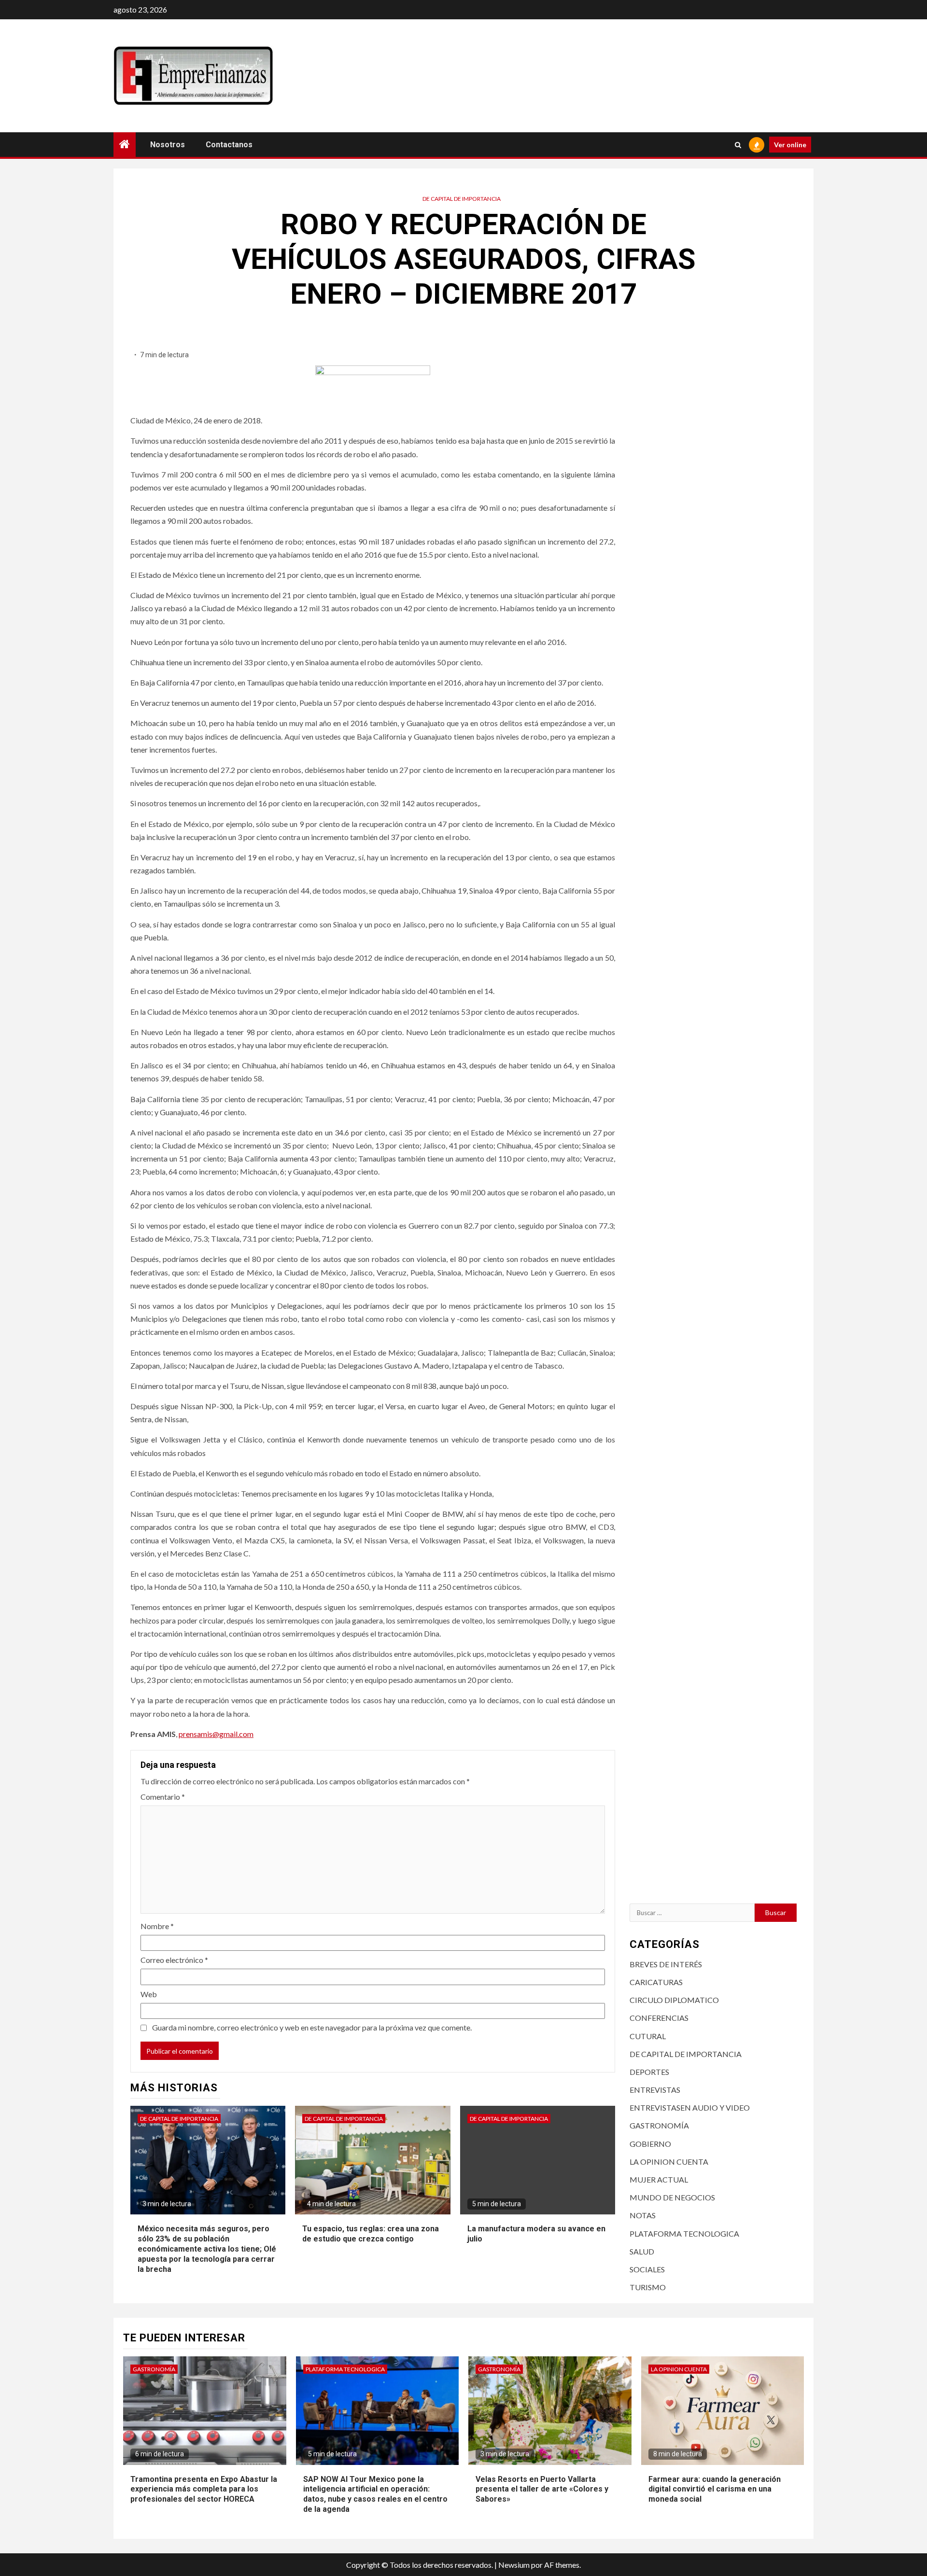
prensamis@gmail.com (216, 1734)
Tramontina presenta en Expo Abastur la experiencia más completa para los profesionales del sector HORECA (204, 2489)
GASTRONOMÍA (659, 2125)
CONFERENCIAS (659, 2018)
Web (149, 1994)
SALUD (642, 2251)
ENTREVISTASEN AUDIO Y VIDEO (690, 2107)
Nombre (157, 1926)
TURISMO (648, 2287)
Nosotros (168, 145)
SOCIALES (647, 2269)
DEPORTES (649, 2072)
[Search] (738, 145)
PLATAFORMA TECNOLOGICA (684, 2233)
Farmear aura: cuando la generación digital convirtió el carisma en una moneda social (715, 2489)
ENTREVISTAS (655, 2090)
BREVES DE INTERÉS (666, 1964)
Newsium (514, 2565)
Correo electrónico (174, 1960)
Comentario (163, 1797)
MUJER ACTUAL (659, 2179)
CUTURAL (648, 2036)
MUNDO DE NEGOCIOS (672, 2197)
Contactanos (229, 145)
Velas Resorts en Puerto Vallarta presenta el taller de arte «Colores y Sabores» (542, 2489)
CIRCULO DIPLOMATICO (674, 2000)
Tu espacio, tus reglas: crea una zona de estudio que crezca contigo (371, 2234)
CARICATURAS (656, 1982)
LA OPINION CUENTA (669, 2162)
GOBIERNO (650, 2144)
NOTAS (643, 2215)
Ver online (790, 145)
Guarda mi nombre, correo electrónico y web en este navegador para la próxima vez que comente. (312, 2027)
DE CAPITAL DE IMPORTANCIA (462, 199)
